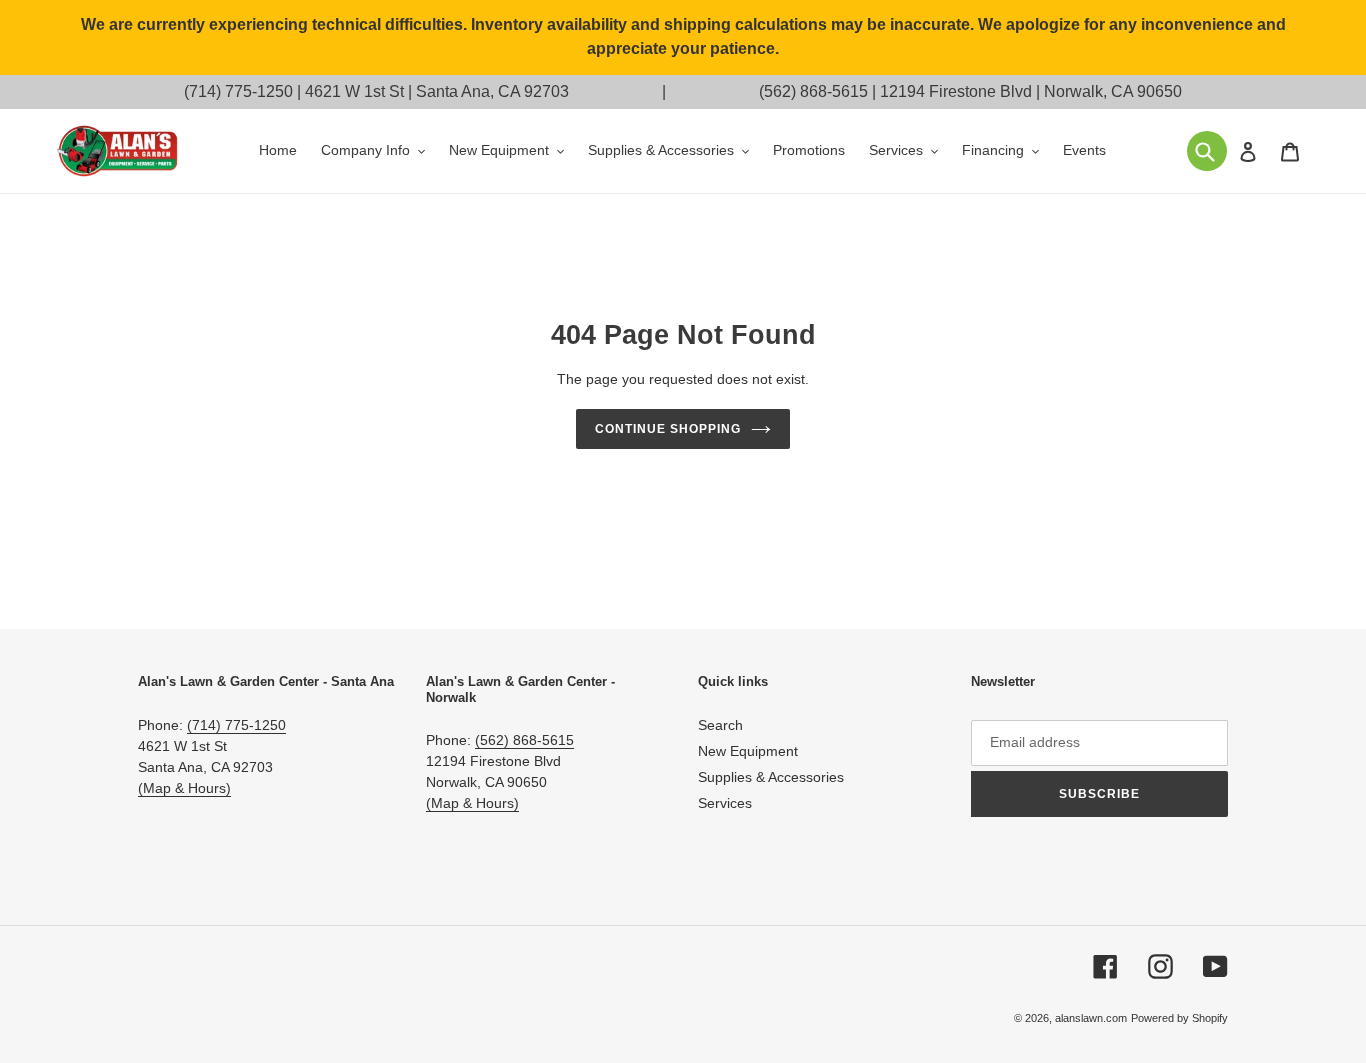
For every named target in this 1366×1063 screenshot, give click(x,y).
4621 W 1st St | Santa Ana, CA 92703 (437, 91)
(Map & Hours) (184, 788)
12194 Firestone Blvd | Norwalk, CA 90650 (1031, 91)
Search (720, 725)
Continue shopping (667, 429)
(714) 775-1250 (238, 91)
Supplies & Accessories (771, 777)
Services (725, 803)
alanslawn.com (1091, 1018)
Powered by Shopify (1179, 1018)
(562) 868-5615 (813, 91)
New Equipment (748, 751)
